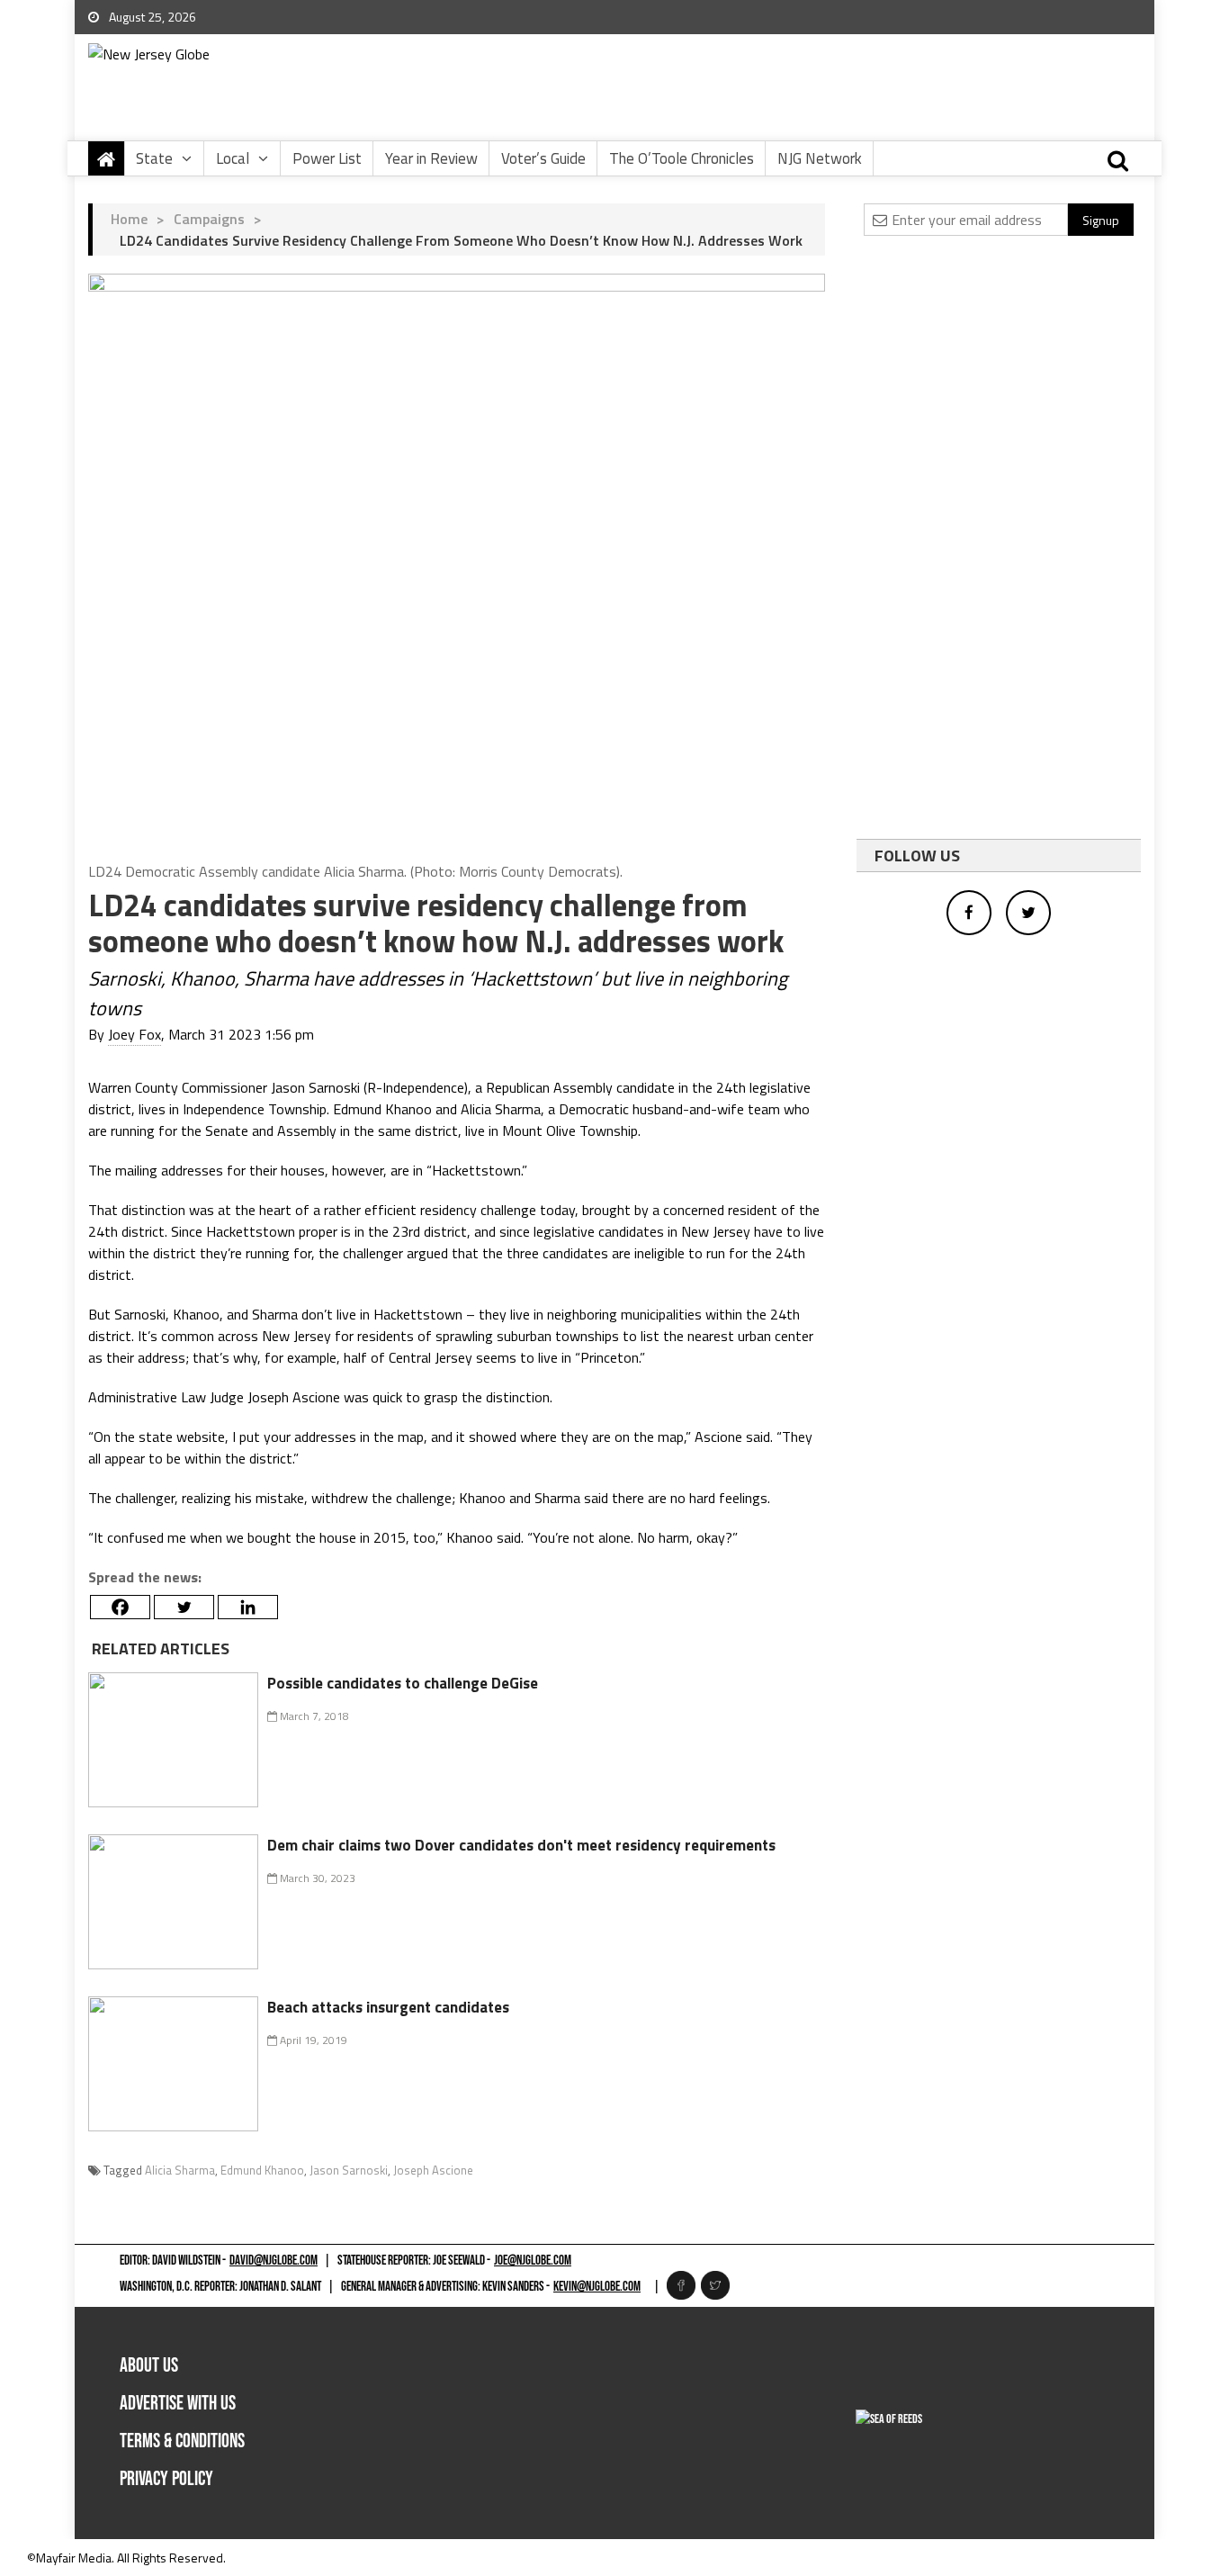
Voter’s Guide (543, 158)
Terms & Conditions (182, 2441)
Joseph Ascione (433, 2170)
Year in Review (431, 158)
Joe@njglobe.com (533, 2261)
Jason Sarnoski (349, 2170)
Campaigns (209, 219)
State (154, 158)
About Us (149, 2366)
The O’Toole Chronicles (682, 158)
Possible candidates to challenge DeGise (403, 1683)
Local (233, 158)
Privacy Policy (166, 2479)
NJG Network (820, 158)
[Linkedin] (248, 1607)
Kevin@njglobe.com (597, 2287)
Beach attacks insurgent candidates (388, 2007)
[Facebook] (120, 1607)
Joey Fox (135, 1034)
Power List (327, 158)
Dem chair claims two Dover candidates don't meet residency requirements (521, 1845)
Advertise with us (178, 2404)
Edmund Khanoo (262, 2170)
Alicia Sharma (180, 2170)
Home (129, 219)
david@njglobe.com (274, 2261)
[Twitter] (184, 1607)
